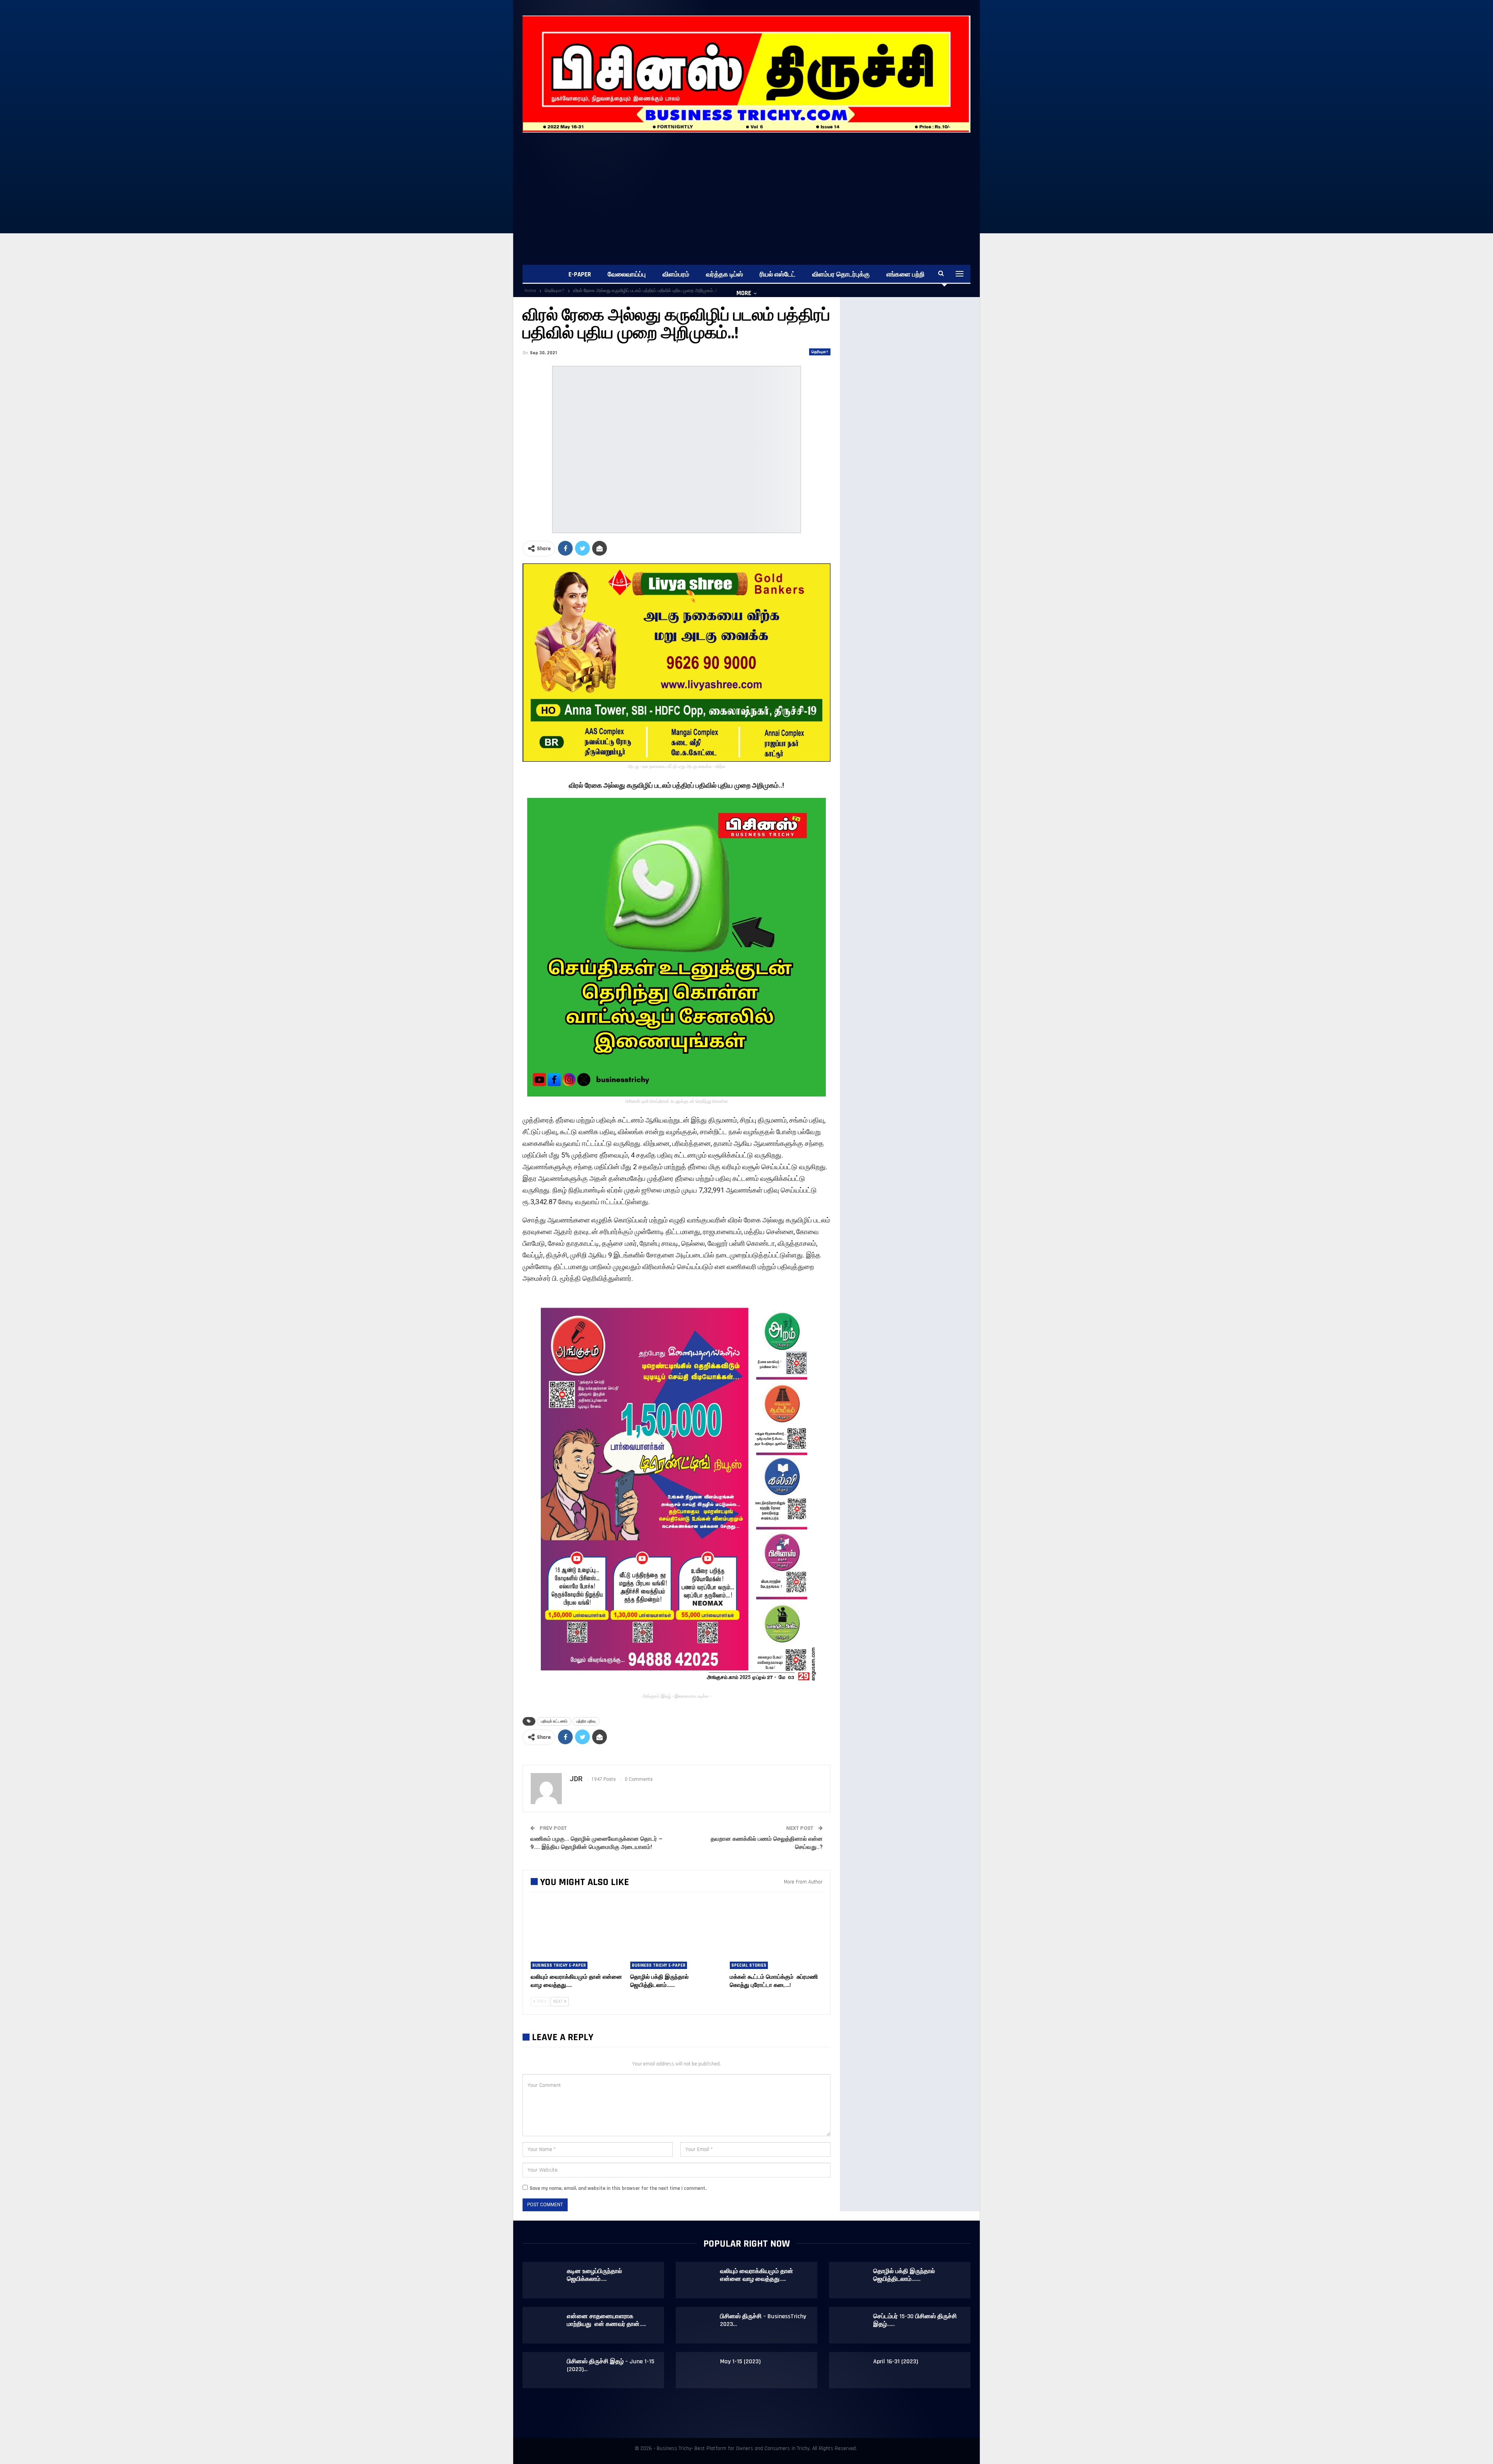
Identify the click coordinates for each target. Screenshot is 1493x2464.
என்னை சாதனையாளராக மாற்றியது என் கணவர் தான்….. (606, 2320)
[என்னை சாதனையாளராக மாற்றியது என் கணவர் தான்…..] (545, 2325)
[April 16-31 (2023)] (851, 2370)
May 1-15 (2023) (740, 2362)
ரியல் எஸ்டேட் (778, 275)
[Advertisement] (756, 191)
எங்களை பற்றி (906, 275)
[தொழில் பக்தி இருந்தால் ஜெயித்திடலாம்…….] (677, 1937)
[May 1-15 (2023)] (698, 2370)
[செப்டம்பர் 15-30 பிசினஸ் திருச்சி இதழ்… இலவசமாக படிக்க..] (851, 2325)
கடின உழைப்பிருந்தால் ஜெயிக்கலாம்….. (594, 2275)
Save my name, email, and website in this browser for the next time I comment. (618, 2188)
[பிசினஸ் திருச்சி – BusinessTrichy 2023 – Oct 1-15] (698, 2325)
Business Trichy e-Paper (559, 1965)
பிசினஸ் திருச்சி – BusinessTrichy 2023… (763, 2320)
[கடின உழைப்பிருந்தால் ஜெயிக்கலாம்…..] (545, 2280)
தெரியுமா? (820, 352)
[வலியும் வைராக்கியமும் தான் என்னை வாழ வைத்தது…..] (577, 1937)
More (744, 293)
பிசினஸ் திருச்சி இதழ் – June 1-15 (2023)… (611, 2365)
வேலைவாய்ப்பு (627, 275)
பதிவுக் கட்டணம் (554, 1721)
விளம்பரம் (676, 275)
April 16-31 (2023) (896, 2362)
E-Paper (580, 275)
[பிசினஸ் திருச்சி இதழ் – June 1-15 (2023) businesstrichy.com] (545, 2370)
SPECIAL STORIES (749, 1965)
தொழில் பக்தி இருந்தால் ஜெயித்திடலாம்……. (904, 2275)
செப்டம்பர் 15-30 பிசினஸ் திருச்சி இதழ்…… (915, 2320)
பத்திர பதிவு (586, 1721)
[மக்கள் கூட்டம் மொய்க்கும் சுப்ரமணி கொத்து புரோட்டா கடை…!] (776, 1937)
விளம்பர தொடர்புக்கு (841, 275)
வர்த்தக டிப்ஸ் (725, 275)
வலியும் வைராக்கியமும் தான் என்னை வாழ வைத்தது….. (757, 2275)
